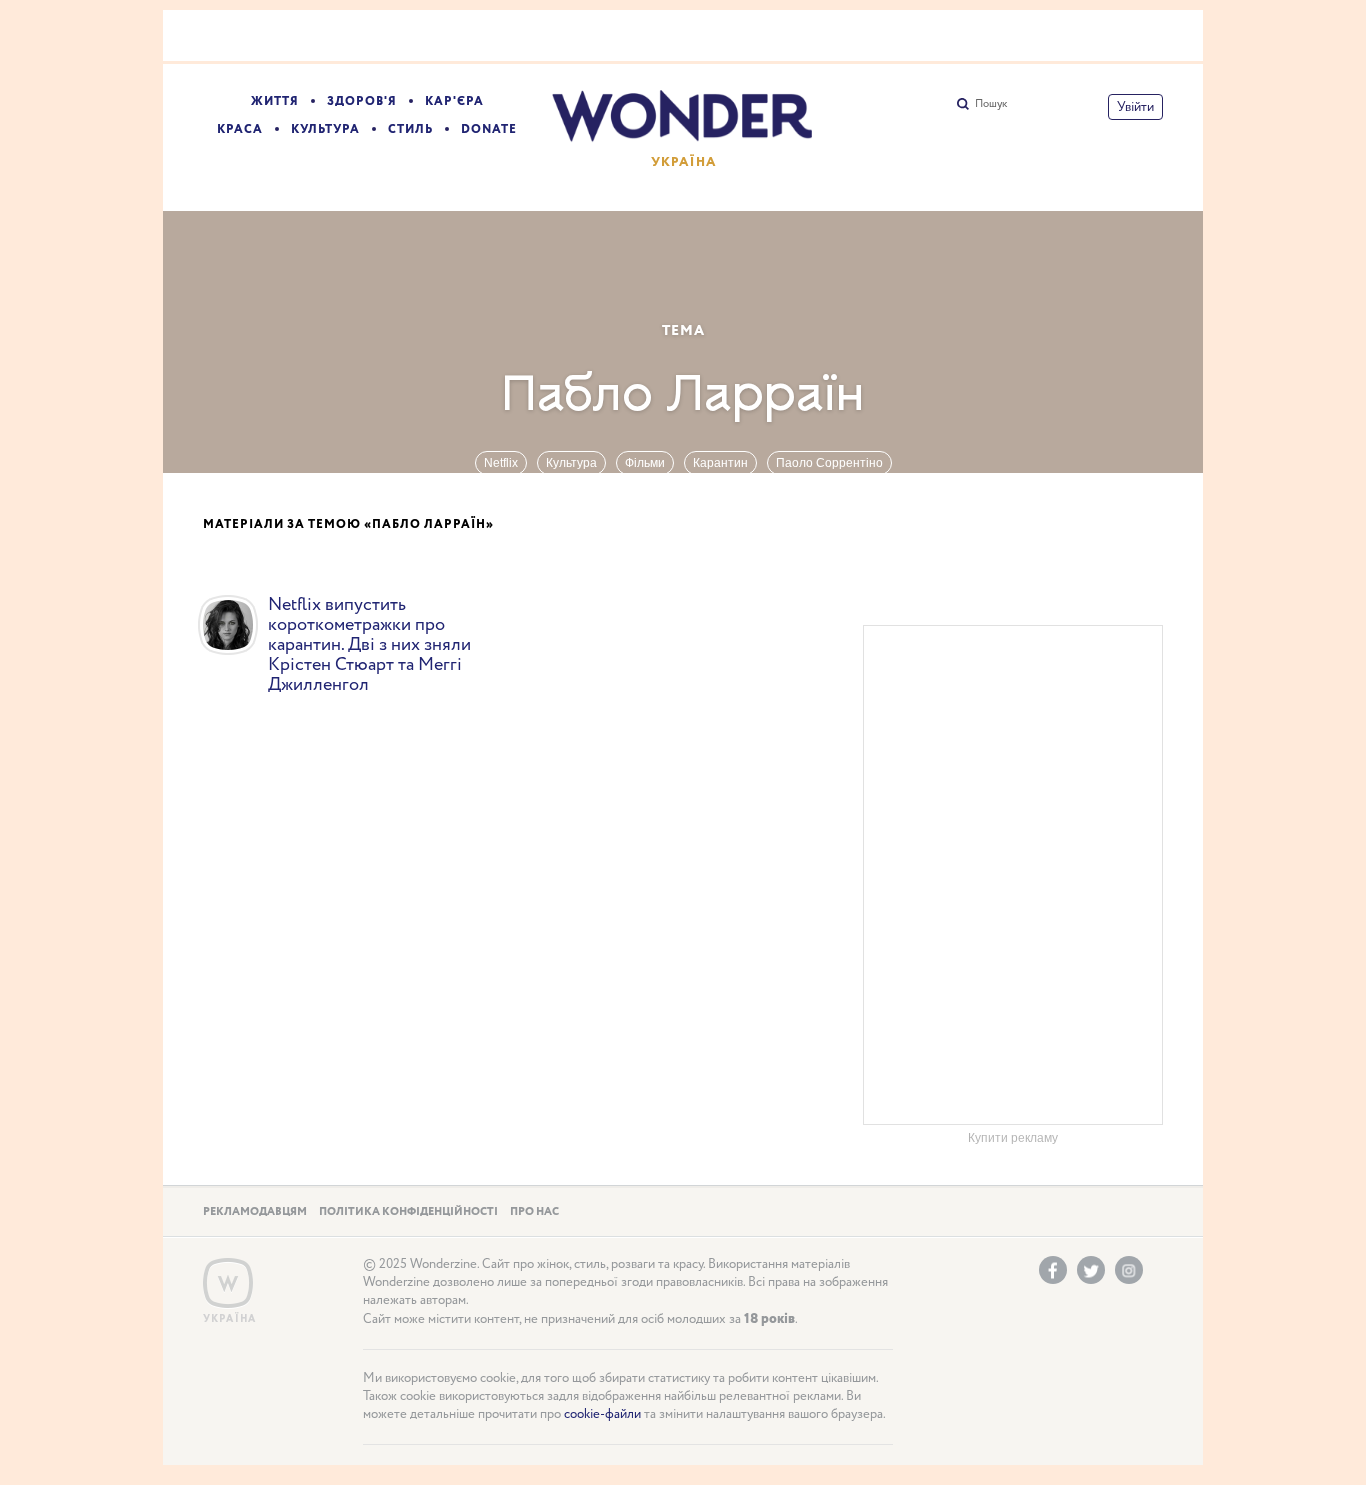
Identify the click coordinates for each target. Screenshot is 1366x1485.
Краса (240, 129)
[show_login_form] (1135, 107)
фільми (645, 463)
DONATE (489, 129)
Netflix (501, 463)
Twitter (1091, 1270)
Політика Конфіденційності (408, 1212)
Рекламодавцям (255, 1212)
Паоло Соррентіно (829, 463)
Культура (325, 129)
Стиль (410, 129)
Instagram (1129, 1270)
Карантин (720, 463)
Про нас (534, 1212)
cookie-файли (602, 1414)
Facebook (1053, 1270)
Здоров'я (362, 101)
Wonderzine (228, 1283)
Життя (275, 101)
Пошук (991, 104)
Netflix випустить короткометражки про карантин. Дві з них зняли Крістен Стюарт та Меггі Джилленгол (369, 645)
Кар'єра (454, 101)
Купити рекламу (1013, 1138)
